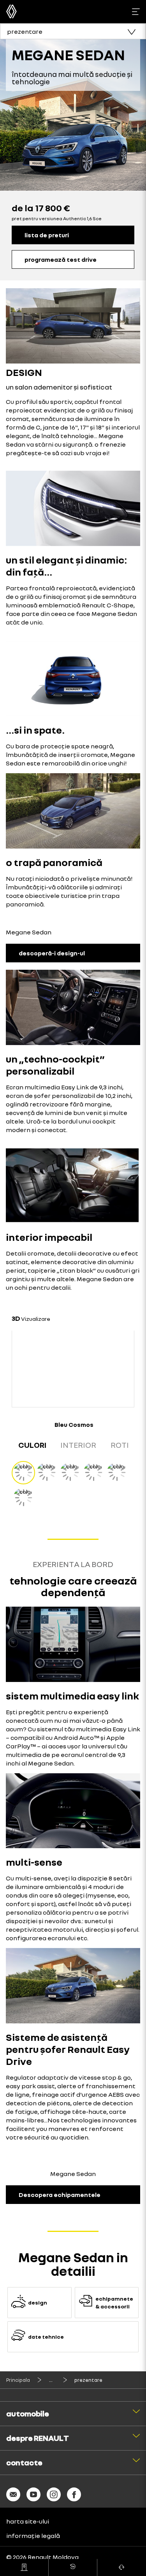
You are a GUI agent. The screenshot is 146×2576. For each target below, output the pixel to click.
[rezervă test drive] (73, 2567)
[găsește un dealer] (24, 2567)
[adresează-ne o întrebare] (122, 2567)
